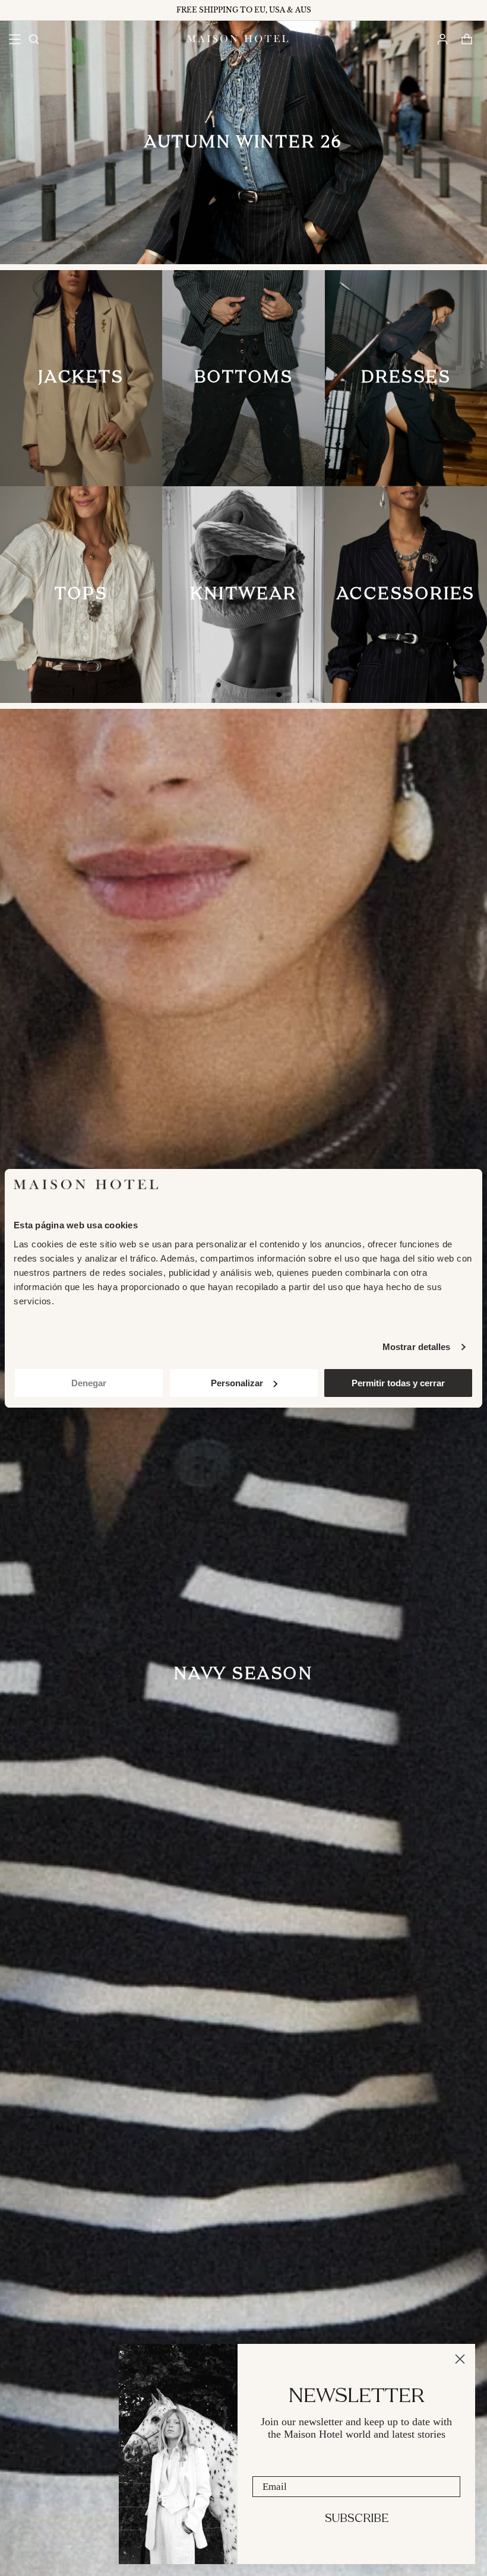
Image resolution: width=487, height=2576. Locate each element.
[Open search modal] (33, 39)
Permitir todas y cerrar (398, 1383)
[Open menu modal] (15, 39)
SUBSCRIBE (357, 2519)
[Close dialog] (460, 2359)
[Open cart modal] (467, 39)
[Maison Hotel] (238, 39)
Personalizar (237, 1383)
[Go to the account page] (442, 39)
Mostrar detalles (417, 1347)
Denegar (89, 1383)
